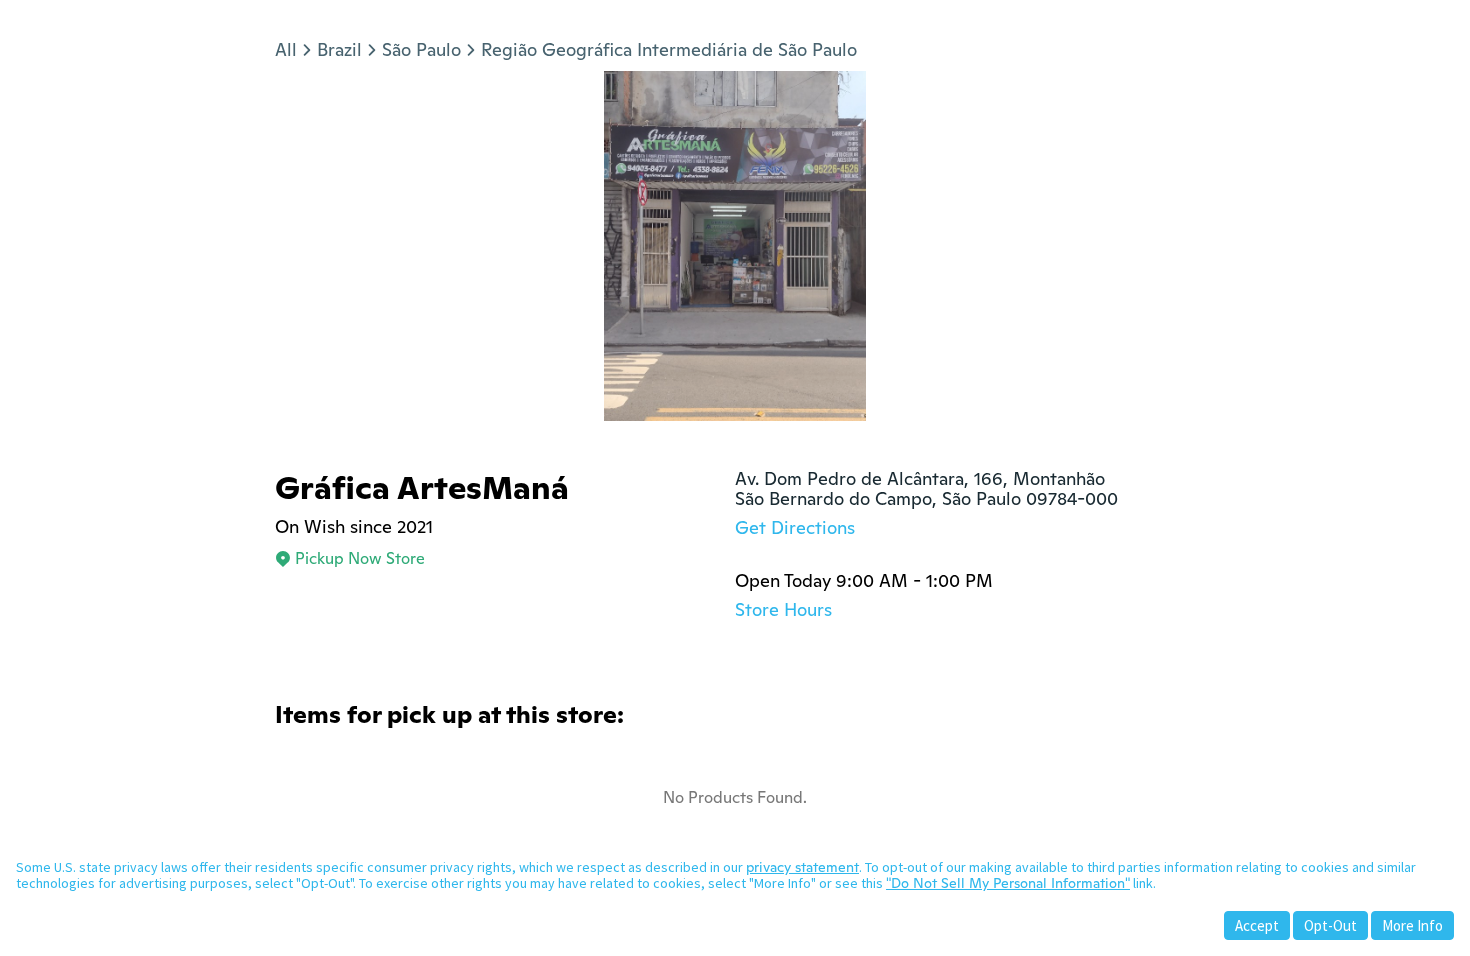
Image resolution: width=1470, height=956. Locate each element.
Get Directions (795, 527)
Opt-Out (1330, 925)
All (286, 49)
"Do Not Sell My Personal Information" (1008, 883)
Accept (1257, 925)
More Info (1412, 925)
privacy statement (802, 867)
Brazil (339, 49)
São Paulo (421, 49)
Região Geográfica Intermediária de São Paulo (669, 49)
